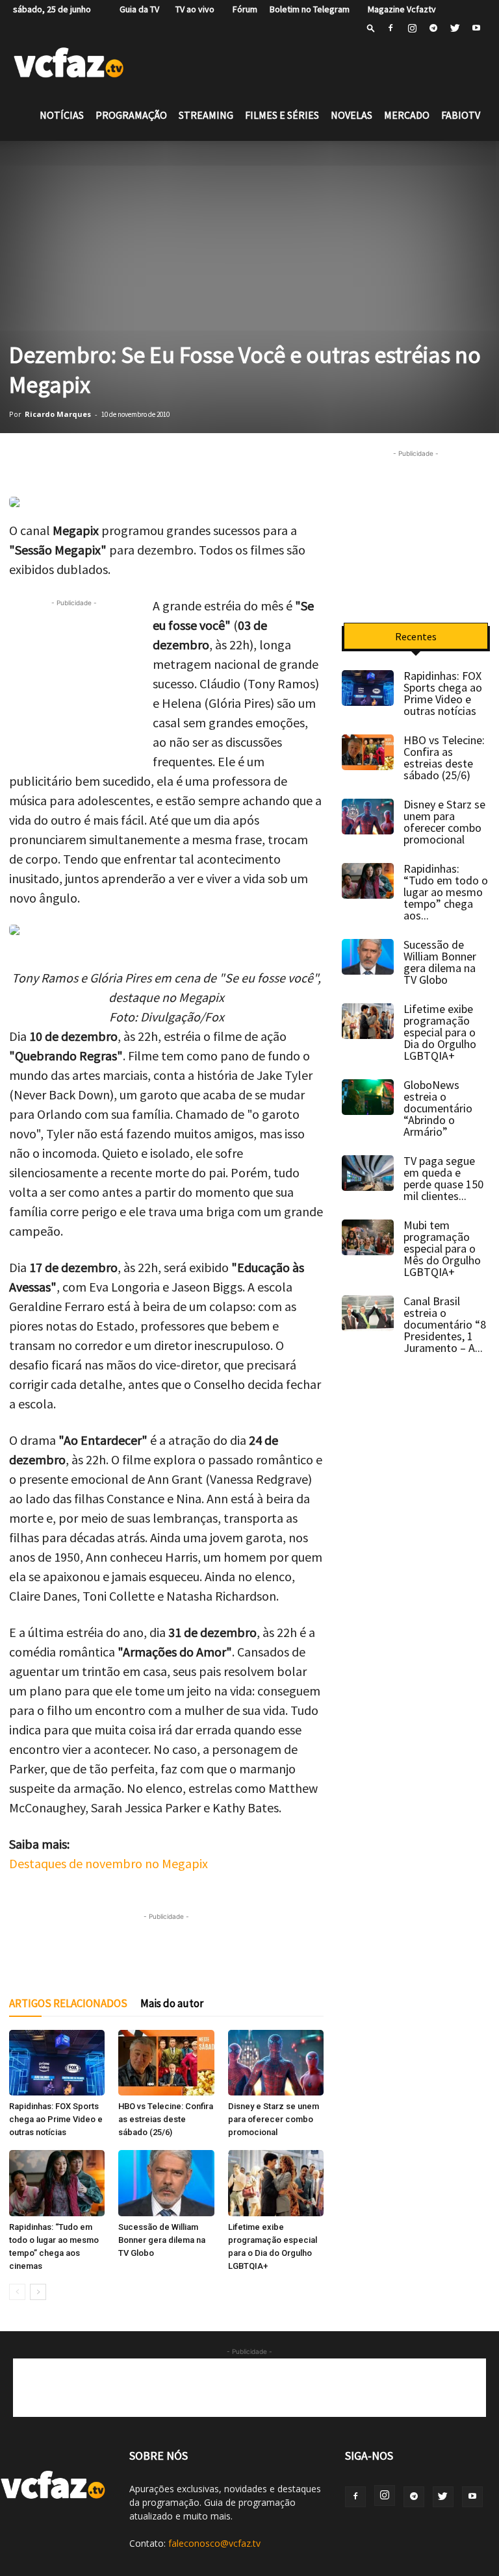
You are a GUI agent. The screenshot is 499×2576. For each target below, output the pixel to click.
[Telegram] (433, 28)
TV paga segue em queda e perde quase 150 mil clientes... (443, 1178)
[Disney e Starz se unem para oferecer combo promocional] (276, 2063)
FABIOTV (461, 115)
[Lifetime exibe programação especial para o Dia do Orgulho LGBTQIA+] (276, 2183)
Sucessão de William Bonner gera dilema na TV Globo (162, 2240)
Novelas (352, 115)
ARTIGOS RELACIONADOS (68, 2003)
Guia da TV (136, 9)
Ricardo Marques (58, 414)
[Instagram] (412, 28)
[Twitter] (455, 28)
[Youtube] (476, 28)
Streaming (206, 115)
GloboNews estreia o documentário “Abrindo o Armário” (438, 1108)
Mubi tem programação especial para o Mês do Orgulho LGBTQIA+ (442, 1248)
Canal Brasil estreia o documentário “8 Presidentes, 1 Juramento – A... (445, 1324)
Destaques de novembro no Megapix (109, 1863)
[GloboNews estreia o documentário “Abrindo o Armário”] (368, 1097)
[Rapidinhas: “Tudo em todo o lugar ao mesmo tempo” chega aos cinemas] (57, 2183)
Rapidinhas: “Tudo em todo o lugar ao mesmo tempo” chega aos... (446, 892)
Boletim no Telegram (310, 9)
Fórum (242, 9)
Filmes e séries (282, 115)
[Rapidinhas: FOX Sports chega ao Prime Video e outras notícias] (57, 2063)
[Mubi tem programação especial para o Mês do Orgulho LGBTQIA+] (368, 1237)
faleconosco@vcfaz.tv (214, 2543)
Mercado (407, 115)
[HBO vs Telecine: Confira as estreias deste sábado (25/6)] (166, 2063)
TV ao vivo (193, 9)
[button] (371, 28)
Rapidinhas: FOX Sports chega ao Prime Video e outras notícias (56, 2119)
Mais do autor (172, 2003)
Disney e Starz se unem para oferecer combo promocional (274, 2119)
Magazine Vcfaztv (399, 9)
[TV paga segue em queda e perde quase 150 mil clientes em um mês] (368, 1173)
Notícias (62, 115)
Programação (131, 115)
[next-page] (38, 2292)
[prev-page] (17, 2292)
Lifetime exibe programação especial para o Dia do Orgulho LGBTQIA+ (440, 1032)
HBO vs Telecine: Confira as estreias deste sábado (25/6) (166, 2119)
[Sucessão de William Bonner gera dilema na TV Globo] (166, 2183)
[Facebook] (390, 28)
